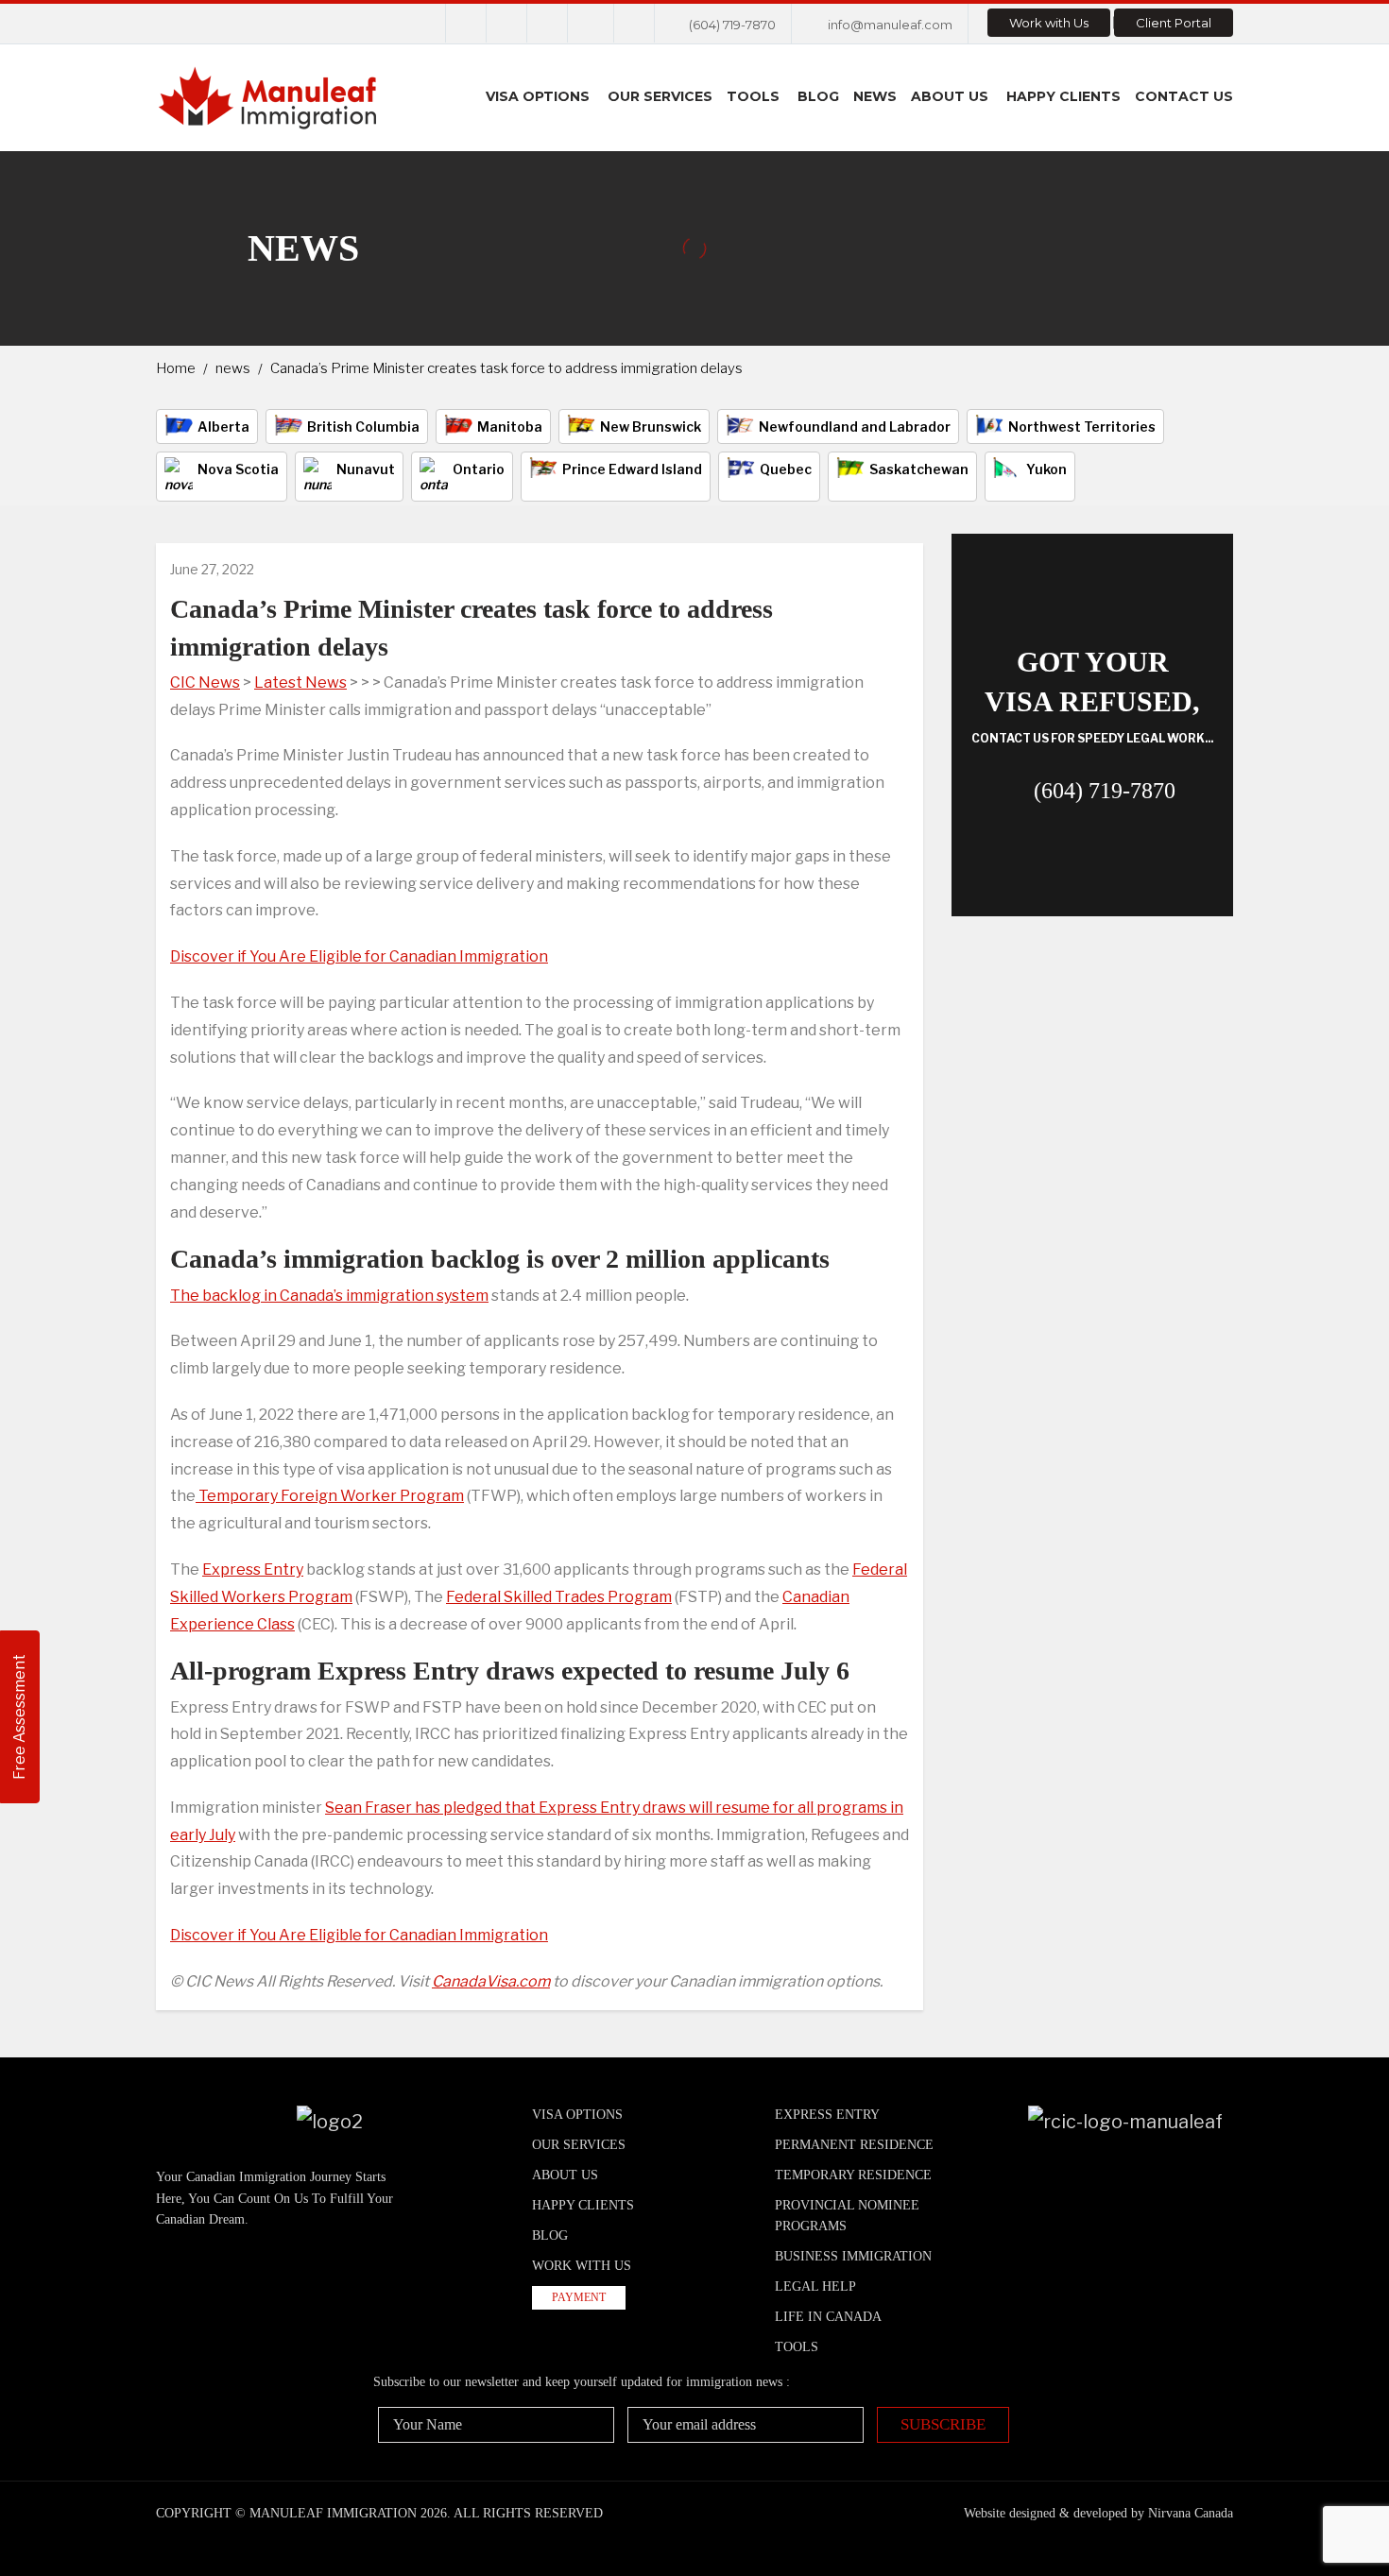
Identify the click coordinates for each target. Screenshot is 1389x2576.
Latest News (300, 682)
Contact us (1184, 96)
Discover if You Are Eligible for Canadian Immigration (359, 956)
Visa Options (538, 96)
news (233, 368)
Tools (753, 96)
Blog (818, 96)
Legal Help (815, 2286)
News (875, 96)
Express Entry (253, 1569)
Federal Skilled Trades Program (559, 1597)
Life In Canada (828, 2317)
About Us (950, 96)
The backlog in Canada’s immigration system (329, 1296)
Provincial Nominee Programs (847, 2216)
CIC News (205, 682)
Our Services (660, 96)
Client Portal (1174, 23)
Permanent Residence (854, 2145)
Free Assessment (19, 1717)
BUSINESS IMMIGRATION (853, 2256)
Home (176, 368)
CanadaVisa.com (491, 1981)
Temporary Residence (853, 2175)
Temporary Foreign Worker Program (330, 1496)
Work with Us (1049, 23)
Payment (579, 2297)
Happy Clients (1063, 96)
